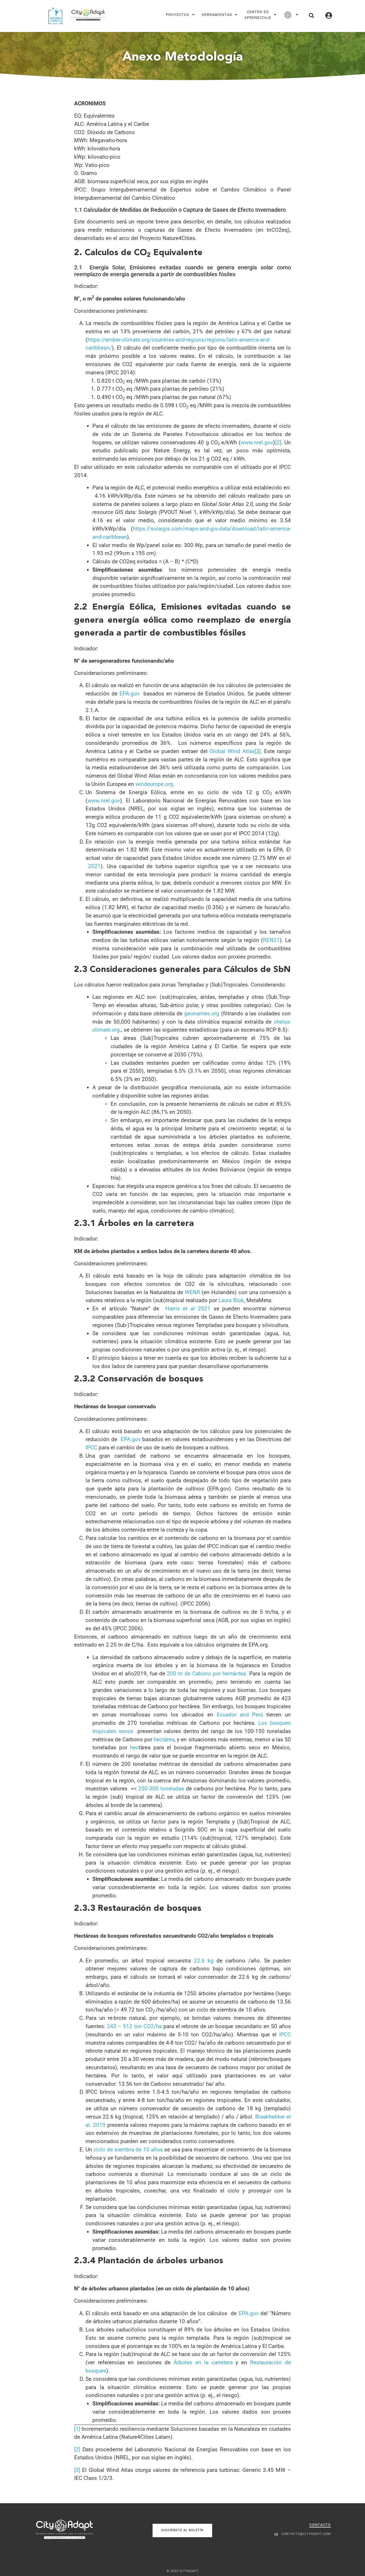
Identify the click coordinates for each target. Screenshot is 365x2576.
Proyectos (178, 15)
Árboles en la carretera (203, 2362)
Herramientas (217, 15)
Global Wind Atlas (232, 751)
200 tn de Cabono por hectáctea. (208, 1674)
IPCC (91, 1448)
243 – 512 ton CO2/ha (134, 2026)
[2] (278, 442)
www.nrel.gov (257, 442)
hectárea (164, 1739)
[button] (311, 15)
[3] (77, 2470)
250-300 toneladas (161, 1789)
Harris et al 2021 (188, 1309)
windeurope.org (154, 784)
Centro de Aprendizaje (258, 15)
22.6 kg (204, 1961)
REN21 (271, 940)
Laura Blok (231, 1300)
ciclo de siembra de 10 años (128, 2150)
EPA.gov (129, 694)
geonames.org (202, 1013)
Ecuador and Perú (240, 1715)
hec (134, 1747)
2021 (94, 866)
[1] (77, 2429)
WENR (192, 1292)
